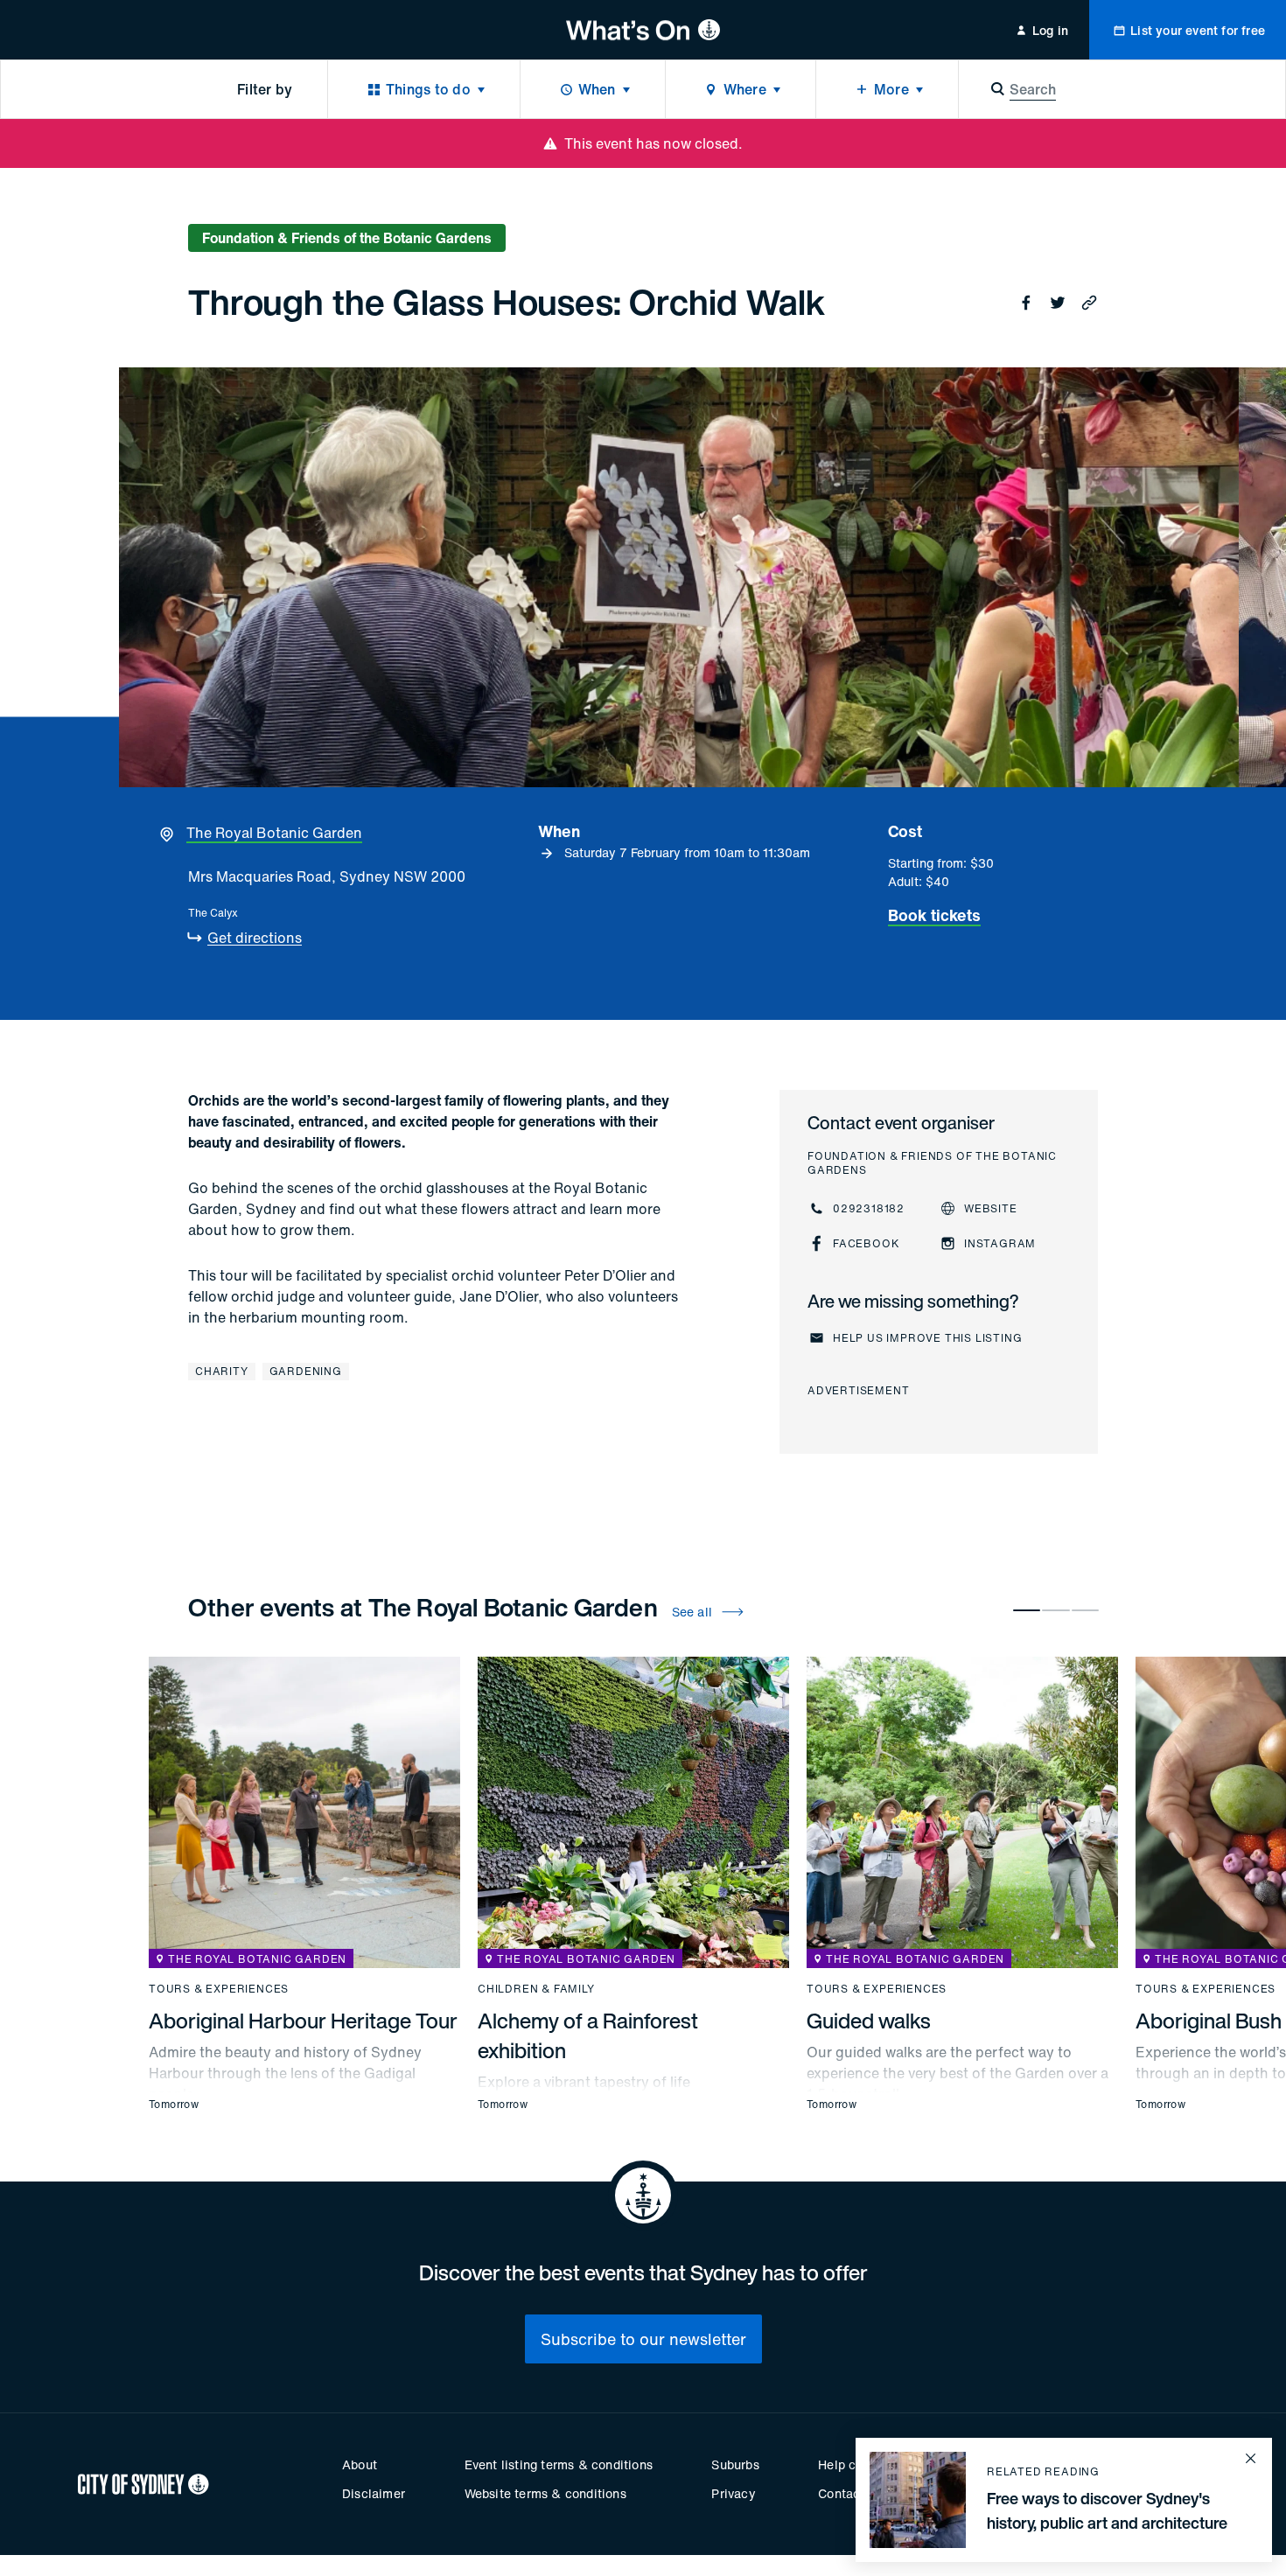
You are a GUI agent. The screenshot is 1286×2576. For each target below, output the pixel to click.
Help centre (852, 2464)
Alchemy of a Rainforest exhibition (588, 2035)
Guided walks (869, 2021)
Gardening (306, 1371)
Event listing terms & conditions (559, 2464)
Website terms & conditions (545, 2493)
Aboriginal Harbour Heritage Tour (303, 2021)
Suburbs (735, 2464)
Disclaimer (374, 2493)
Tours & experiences (219, 1989)
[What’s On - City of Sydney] (643, 30)
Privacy (733, 2493)
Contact (841, 2493)
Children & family (536, 1989)
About (360, 2464)
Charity (222, 1371)
